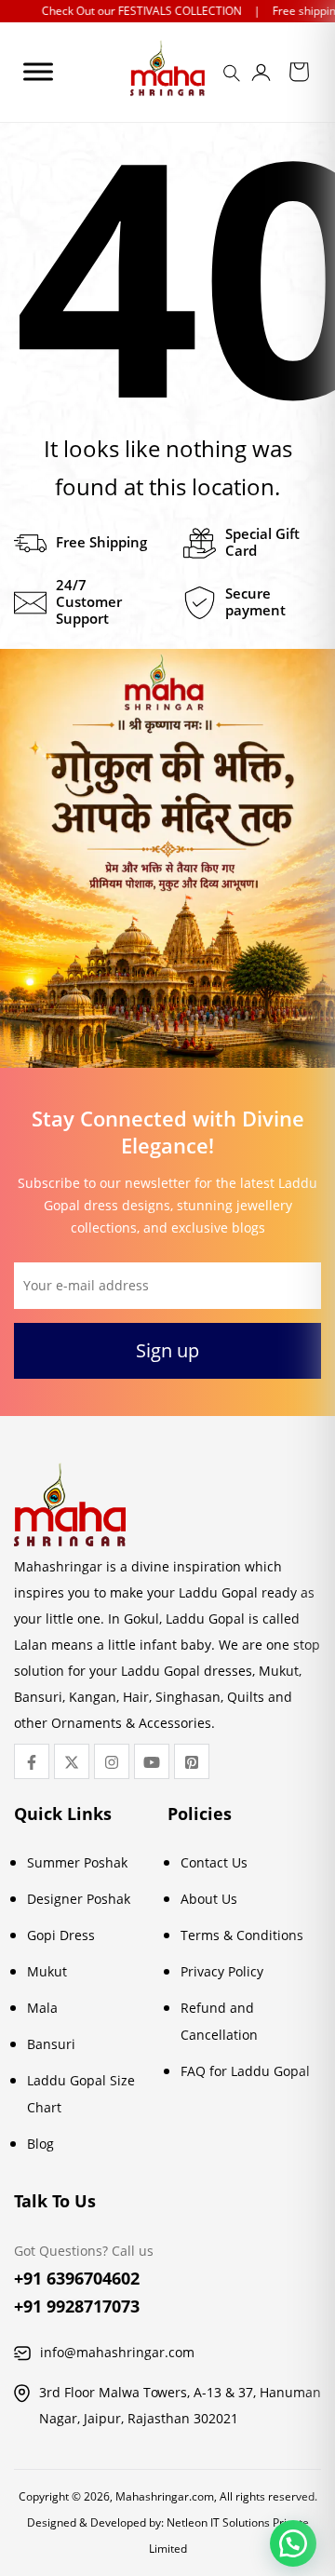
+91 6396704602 (77, 2278)
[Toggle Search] (234, 79)
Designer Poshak (79, 1899)
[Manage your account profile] (261, 76)
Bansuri (51, 2044)
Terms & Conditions (242, 1935)
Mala (42, 2008)
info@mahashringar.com (117, 2352)
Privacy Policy (222, 1971)
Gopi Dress (61, 1935)
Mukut (47, 1971)
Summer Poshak (77, 1862)
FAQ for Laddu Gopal (245, 2071)
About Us (209, 1899)
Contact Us (214, 1862)
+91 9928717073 (77, 2306)
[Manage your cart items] (299, 75)
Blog (40, 2144)
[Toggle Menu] (38, 71)
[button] (293, 2543)
